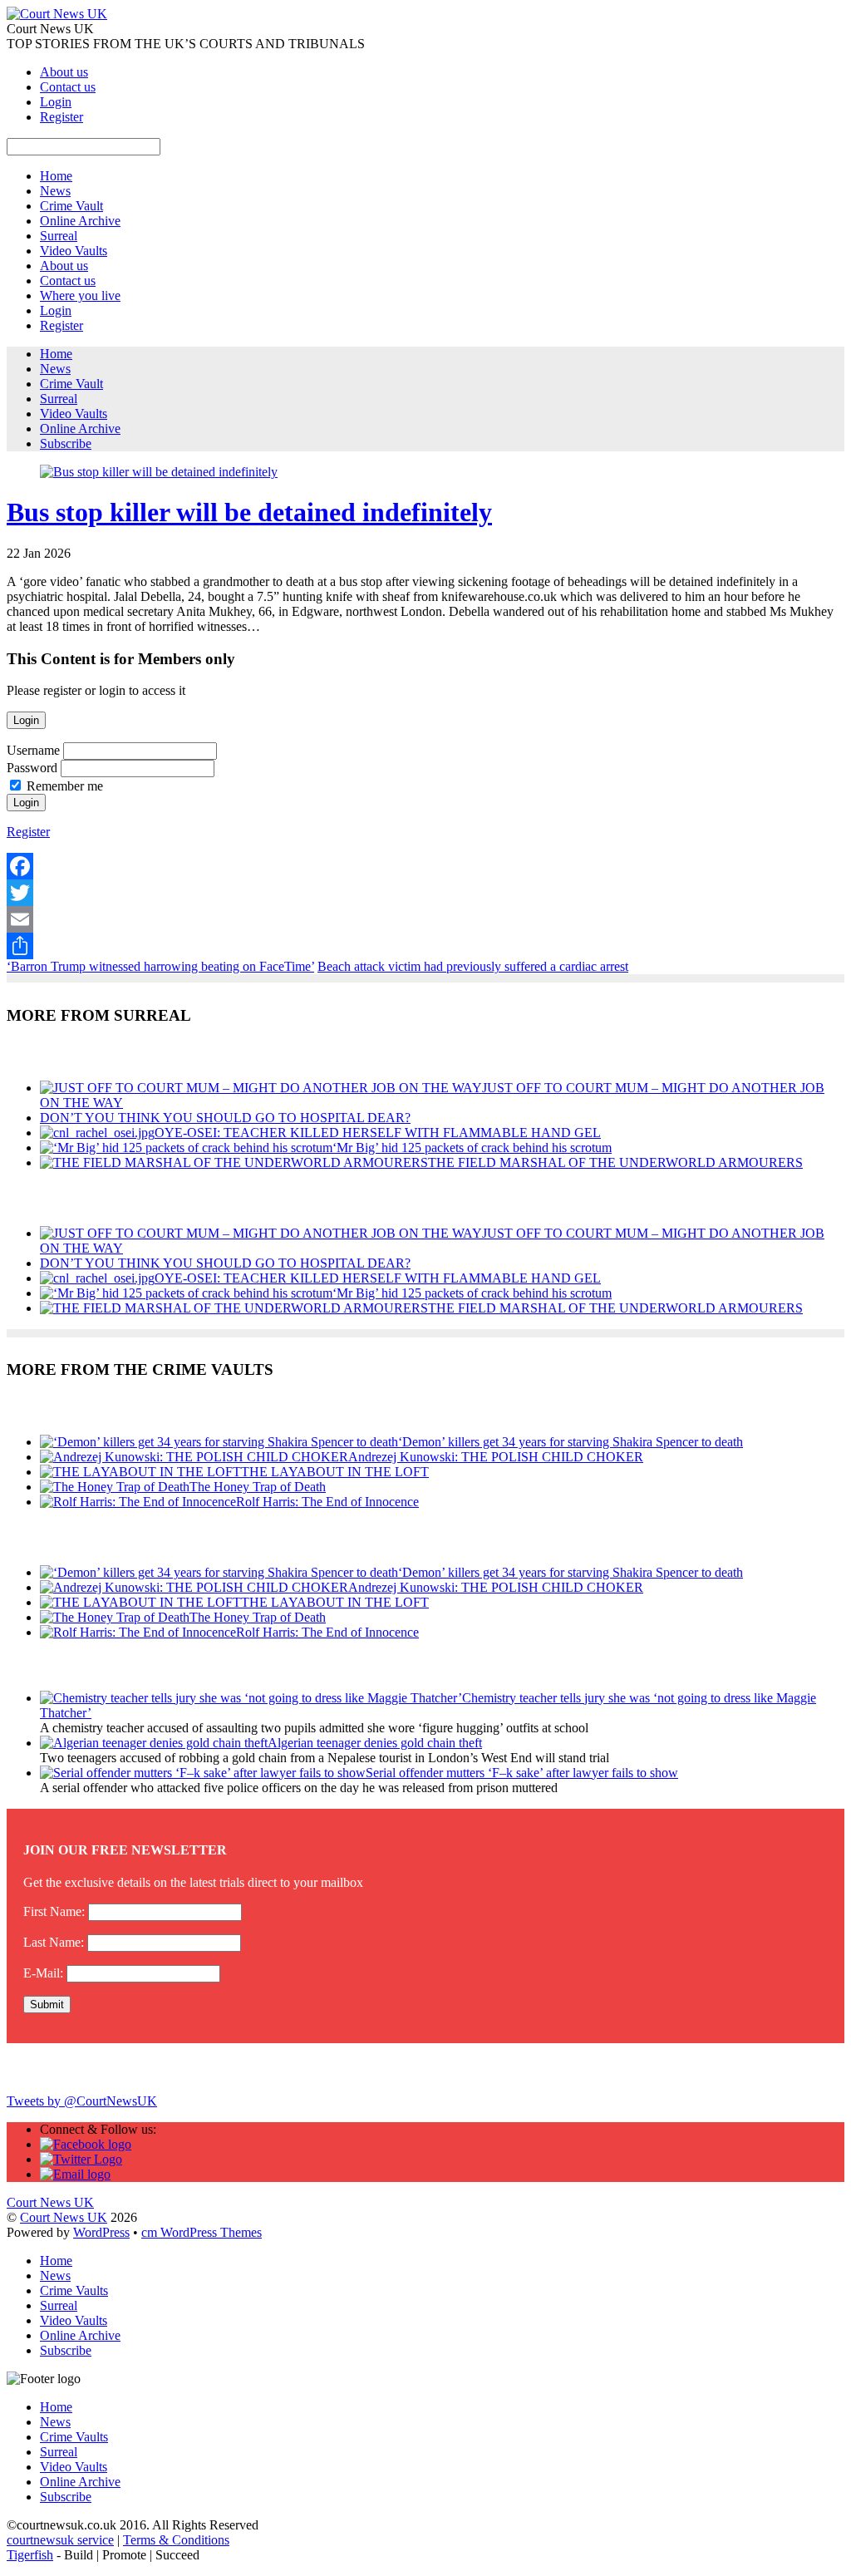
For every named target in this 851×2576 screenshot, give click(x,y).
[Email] (425, 919)
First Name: (54, 1911)
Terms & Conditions (176, 2540)
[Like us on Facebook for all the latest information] (86, 2144)
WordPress (101, 2232)
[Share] (425, 946)
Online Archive (80, 221)
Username (33, 750)
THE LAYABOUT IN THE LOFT (335, 1472)
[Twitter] (425, 893)
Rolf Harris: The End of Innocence (327, 1502)
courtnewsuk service (60, 2540)
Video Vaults (74, 251)
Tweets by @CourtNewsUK (82, 2101)
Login (56, 102)
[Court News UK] (57, 14)
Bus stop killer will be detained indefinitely (249, 512)
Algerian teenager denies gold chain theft (375, 1743)
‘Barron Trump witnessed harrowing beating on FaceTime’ (160, 966)
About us (64, 72)
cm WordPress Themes (202, 2232)
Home (56, 176)
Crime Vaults (74, 2290)
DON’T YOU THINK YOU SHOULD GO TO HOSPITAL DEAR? (225, 1118)
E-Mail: (43, 1973)
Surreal (59, 236)
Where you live (80, 296)
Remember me (65, 786)
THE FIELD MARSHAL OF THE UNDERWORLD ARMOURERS (615, 1162)
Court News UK (64, 2217)
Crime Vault (71, 206)
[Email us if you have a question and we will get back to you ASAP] (75, 2174)
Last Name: (54, 1942)
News (55, 191)
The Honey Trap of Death (258, 1487)
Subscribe (66, 443)
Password (32, 768)
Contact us (68, 87)
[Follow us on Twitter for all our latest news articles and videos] (81, 2159)
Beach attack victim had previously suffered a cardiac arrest (473, 966)
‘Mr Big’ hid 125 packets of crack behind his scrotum (472, 1148)
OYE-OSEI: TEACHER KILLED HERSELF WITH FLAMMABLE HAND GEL (378, 1133)
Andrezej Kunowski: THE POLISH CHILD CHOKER (496, 1457)
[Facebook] (425, 866)
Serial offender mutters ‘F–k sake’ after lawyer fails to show (522, 1773)
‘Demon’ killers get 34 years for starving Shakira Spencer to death (571, 1442)
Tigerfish (30, 2555)
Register (61, 117)
